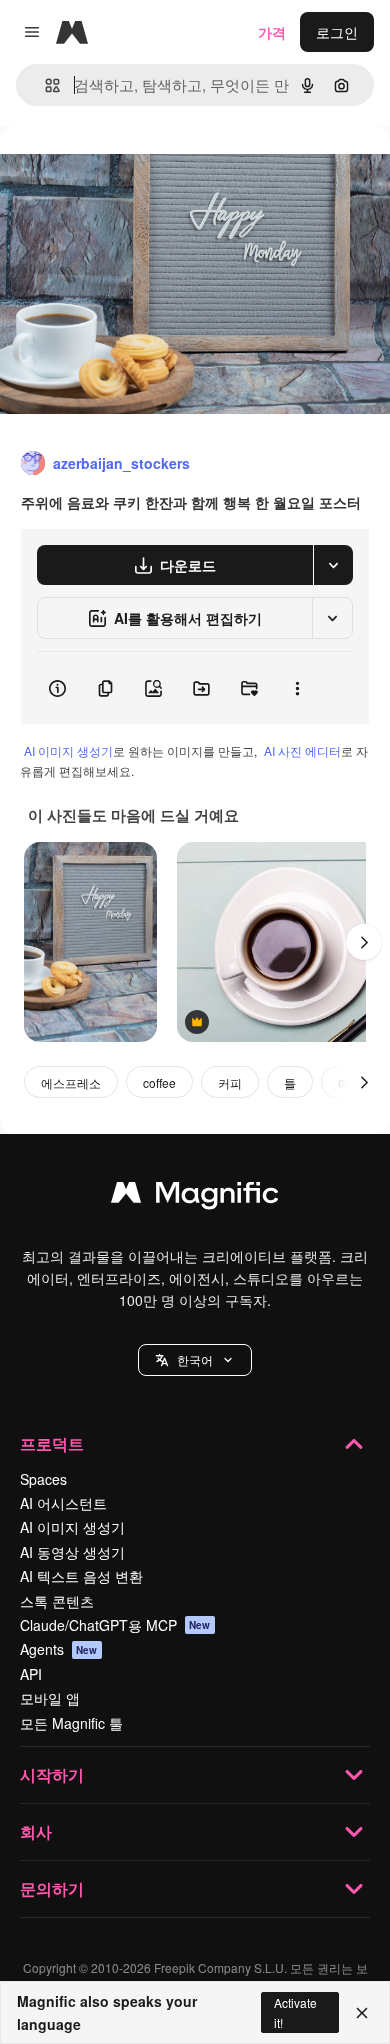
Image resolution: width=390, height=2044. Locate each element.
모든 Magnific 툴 (71, 1723)
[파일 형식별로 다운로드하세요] (333, 565)
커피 (230, 1082)
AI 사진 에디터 (302, 750)
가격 (272, 32)
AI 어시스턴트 (63, 1503)
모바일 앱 (50, 1698)
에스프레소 (71, 1082)
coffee (159, 1082)
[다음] (364, 942)
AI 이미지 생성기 (68, 750)
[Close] (362, 2013)
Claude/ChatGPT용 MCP (115, 1625)
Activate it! (295, 2012)
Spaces (43, 1479)
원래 (115, 171)
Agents (59, 1649)
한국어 (195, 1359)
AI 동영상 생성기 (72, 1552)
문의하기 (52, 1888)
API (31, 1674)
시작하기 (52, 1774)
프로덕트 (52, 1443)
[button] (195, 1360)
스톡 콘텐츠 (57, 1601)
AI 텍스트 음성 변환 (81, 1576)
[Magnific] (195, 1197)
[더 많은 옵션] (297, 688)
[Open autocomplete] (44, 85)
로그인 (337, 32)
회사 (36, 1831)
